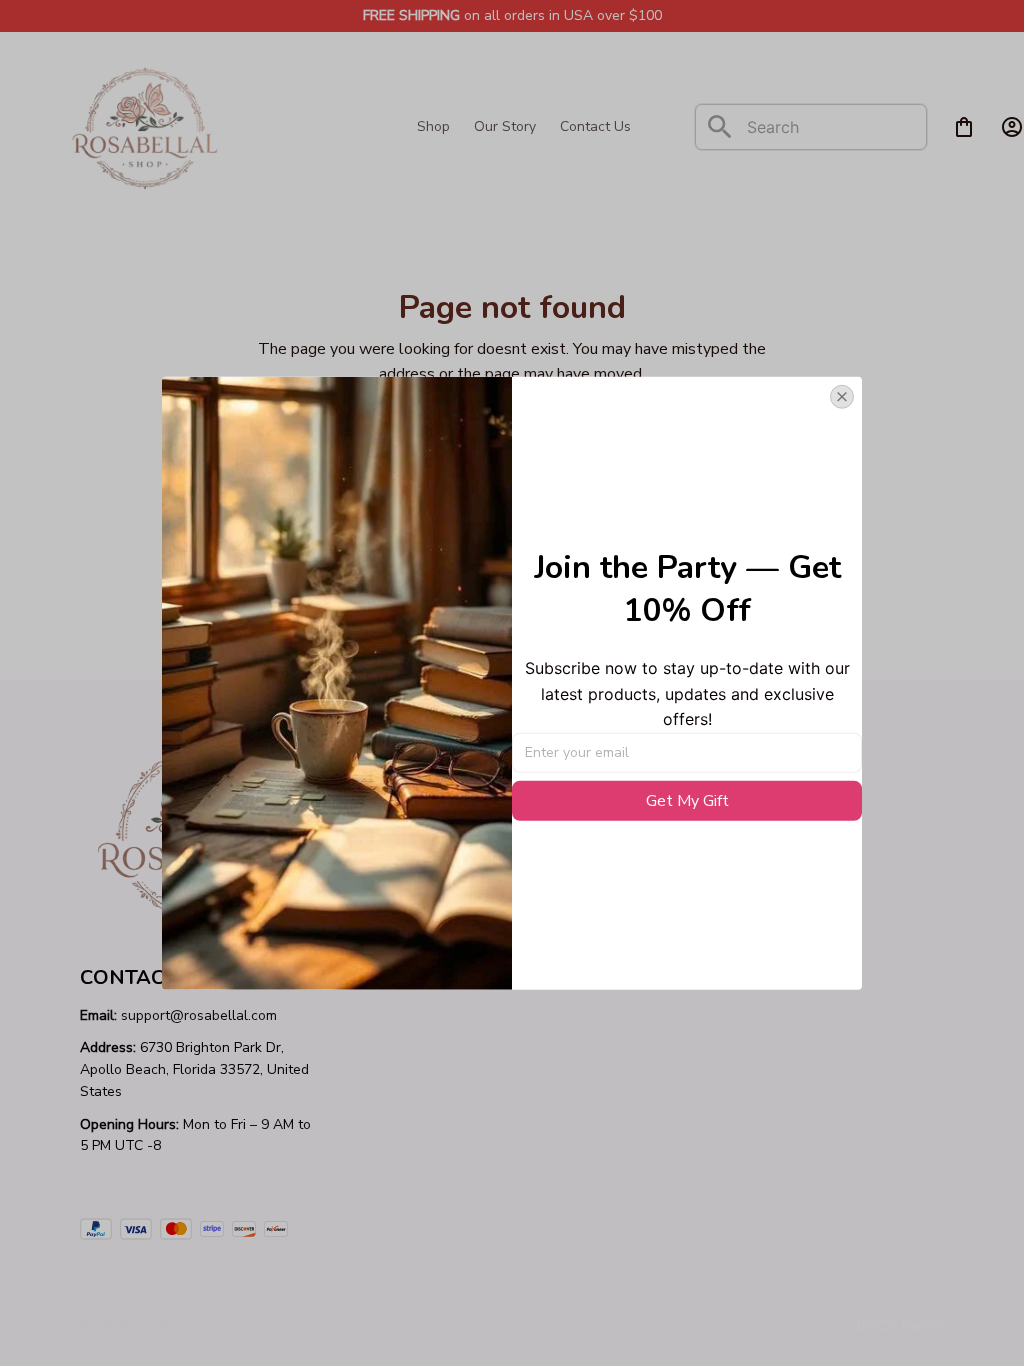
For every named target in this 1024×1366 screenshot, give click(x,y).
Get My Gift (687, 801)
